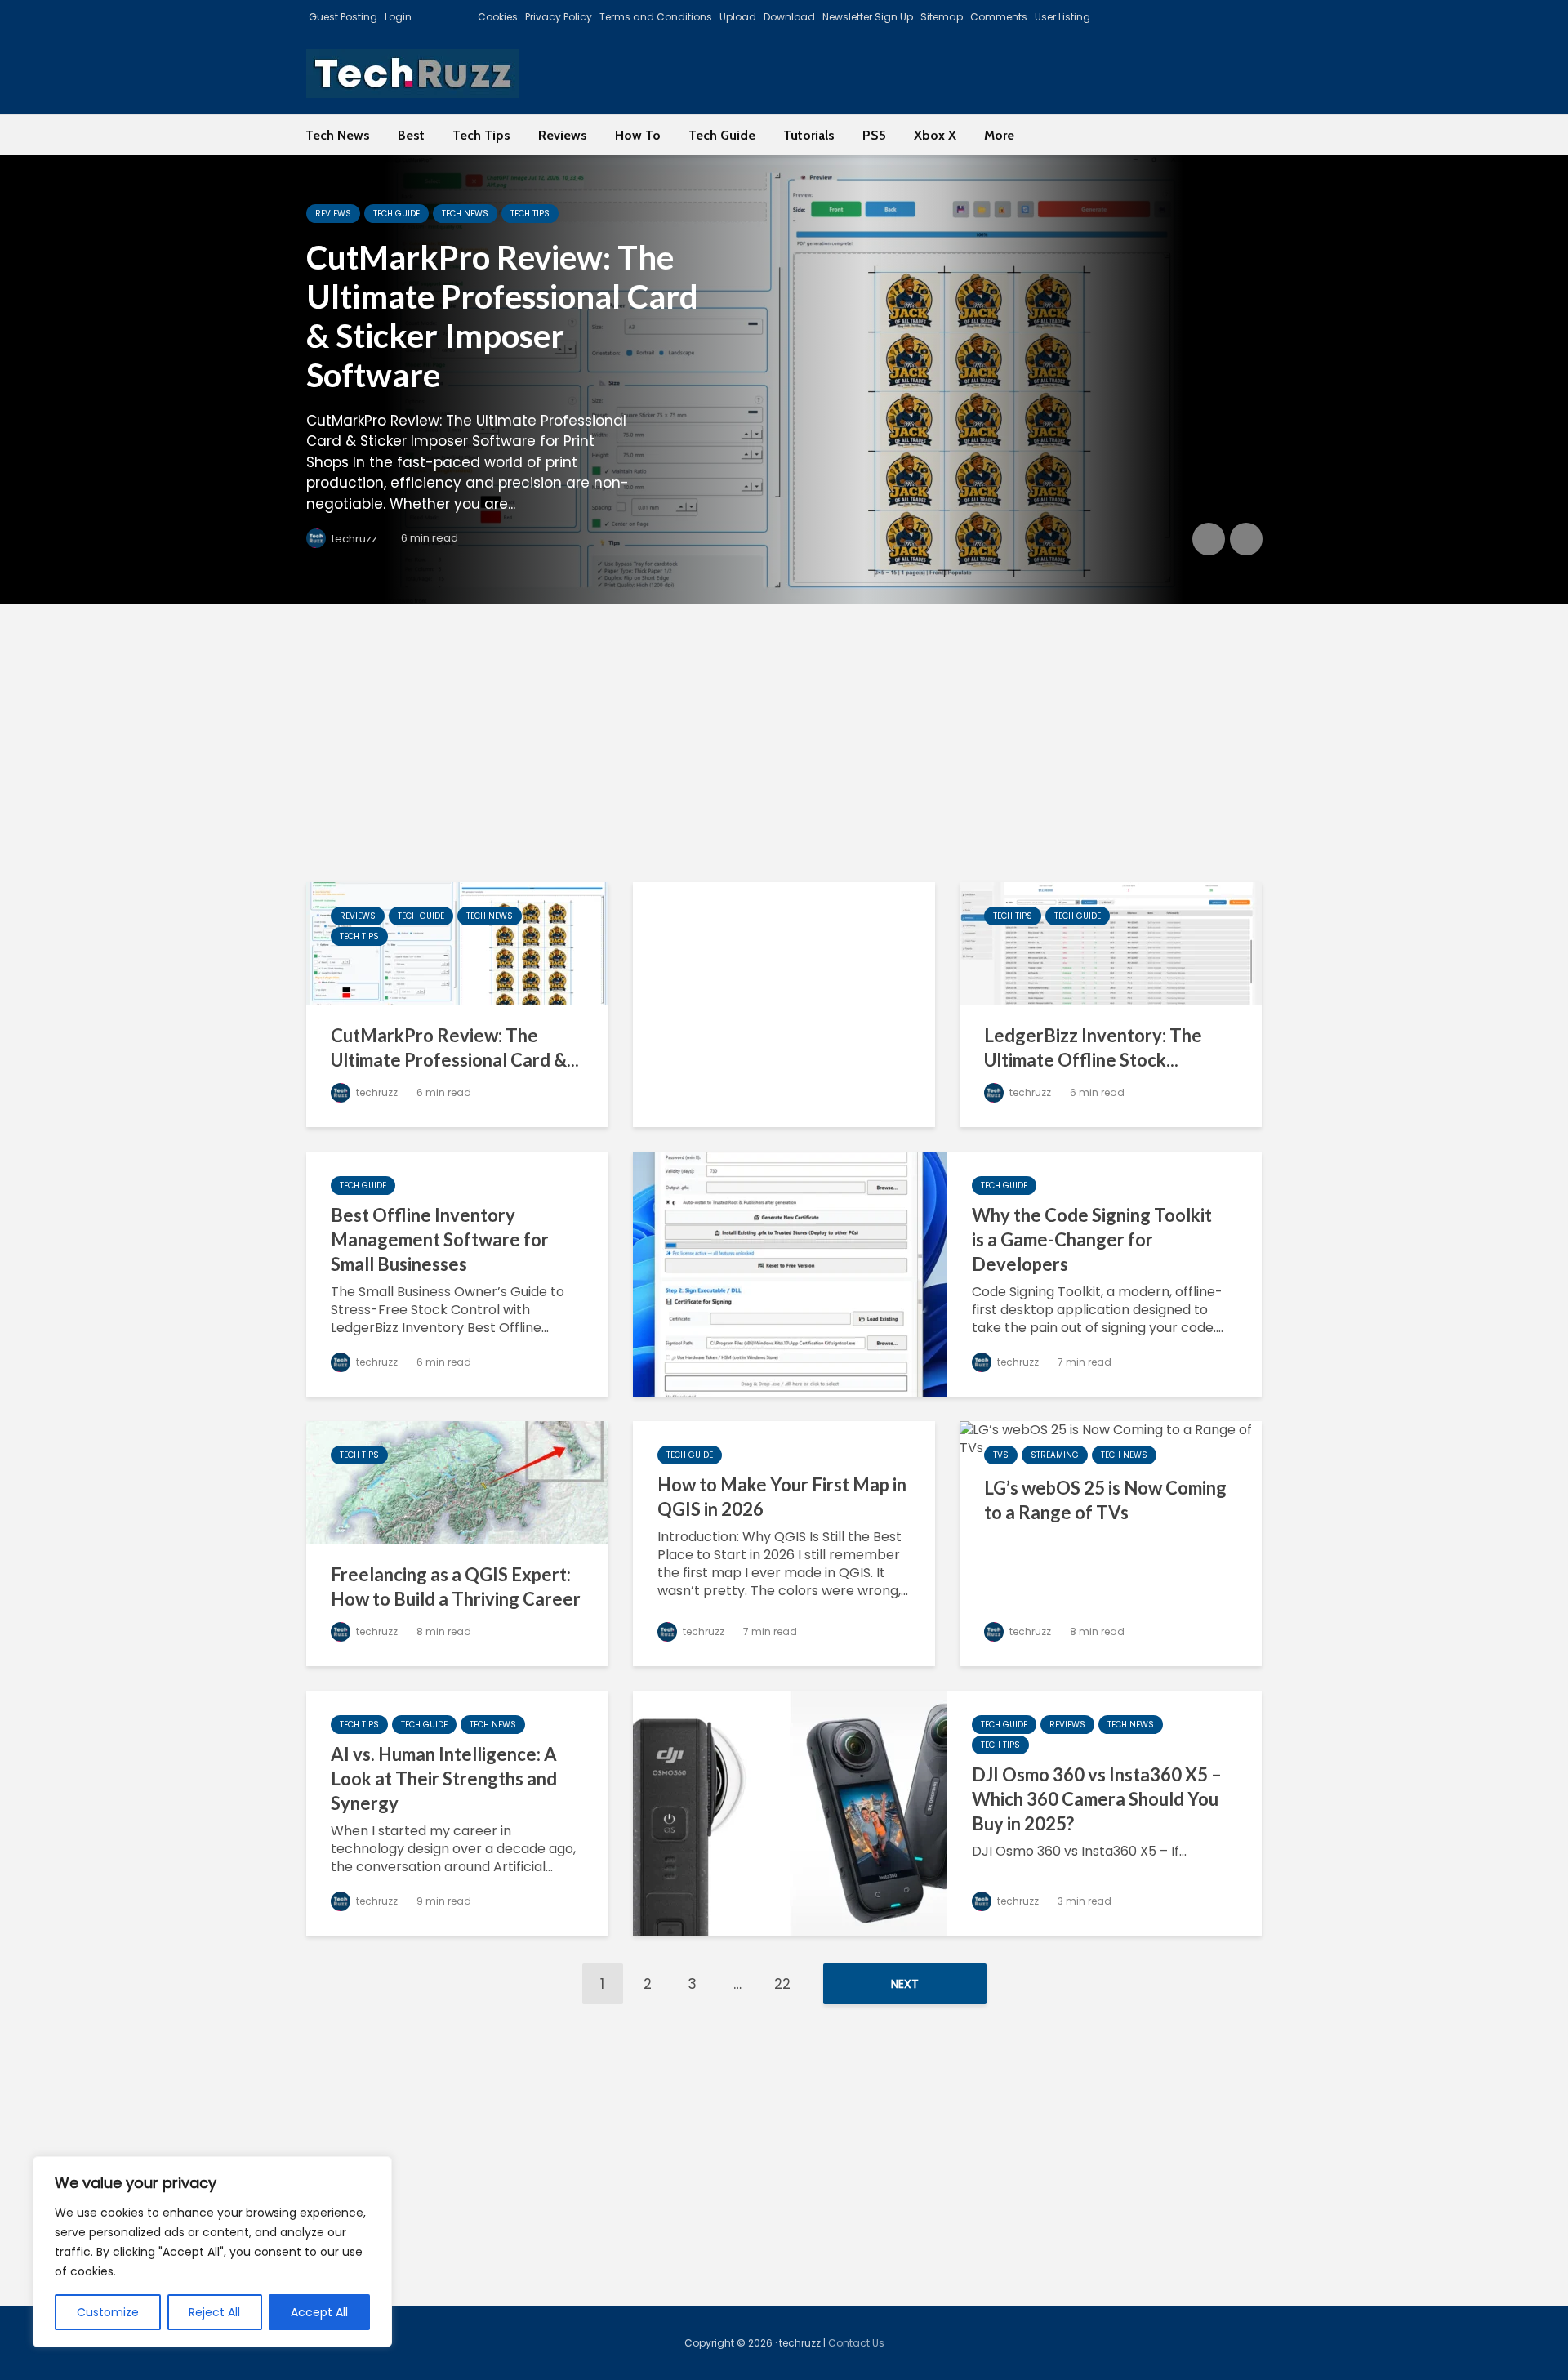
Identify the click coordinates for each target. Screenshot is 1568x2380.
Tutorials (809, 135)
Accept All (319, 2312)
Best (411, 135)
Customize (108, 2312)
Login (398, 17)
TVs (1001, 1455)
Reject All (214, 2312)
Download (789, 17)
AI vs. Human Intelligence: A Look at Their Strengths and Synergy (444, 1778)
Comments (999, 17)
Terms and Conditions (656, 17)
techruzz (353, 539)
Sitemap (942, 17)
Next (905, 1984)
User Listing (1062, 17)
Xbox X (935, 135)
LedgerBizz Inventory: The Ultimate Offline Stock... (1093, 1047)
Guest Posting (343, 17)
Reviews (563, 135)
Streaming (1055, 1455)
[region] (212, 2252)
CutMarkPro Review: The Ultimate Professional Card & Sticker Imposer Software (502, 316)
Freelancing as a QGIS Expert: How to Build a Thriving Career (456, 1587)
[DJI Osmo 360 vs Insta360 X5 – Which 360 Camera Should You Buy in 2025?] (790, 1812)
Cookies (498, 17)
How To (638, 135)
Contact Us (856, 2343)
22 (782, 1984)
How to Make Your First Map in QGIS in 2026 (782, 1497)
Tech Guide (722, 135)
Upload (738, 17)
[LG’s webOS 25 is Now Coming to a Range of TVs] (1111, 1438)
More (999, 135)
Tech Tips (481, 135)
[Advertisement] (784, 743)
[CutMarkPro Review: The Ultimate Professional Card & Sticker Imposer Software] (784, 380)
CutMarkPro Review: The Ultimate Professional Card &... (455, 1047)
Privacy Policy (559, 17)
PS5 (874, 135)
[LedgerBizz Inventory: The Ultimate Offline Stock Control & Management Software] (1111, 942)
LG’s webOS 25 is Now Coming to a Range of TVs (1105, 1500)
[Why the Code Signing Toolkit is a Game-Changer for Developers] (790, 1273)
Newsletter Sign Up (868, 17)
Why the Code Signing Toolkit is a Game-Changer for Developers (1092, 1239)
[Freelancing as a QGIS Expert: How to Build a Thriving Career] (457, 1481)
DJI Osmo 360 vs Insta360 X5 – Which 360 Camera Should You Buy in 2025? (1097, 1799)
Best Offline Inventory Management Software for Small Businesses (440, 1239)
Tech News (338, 135)
